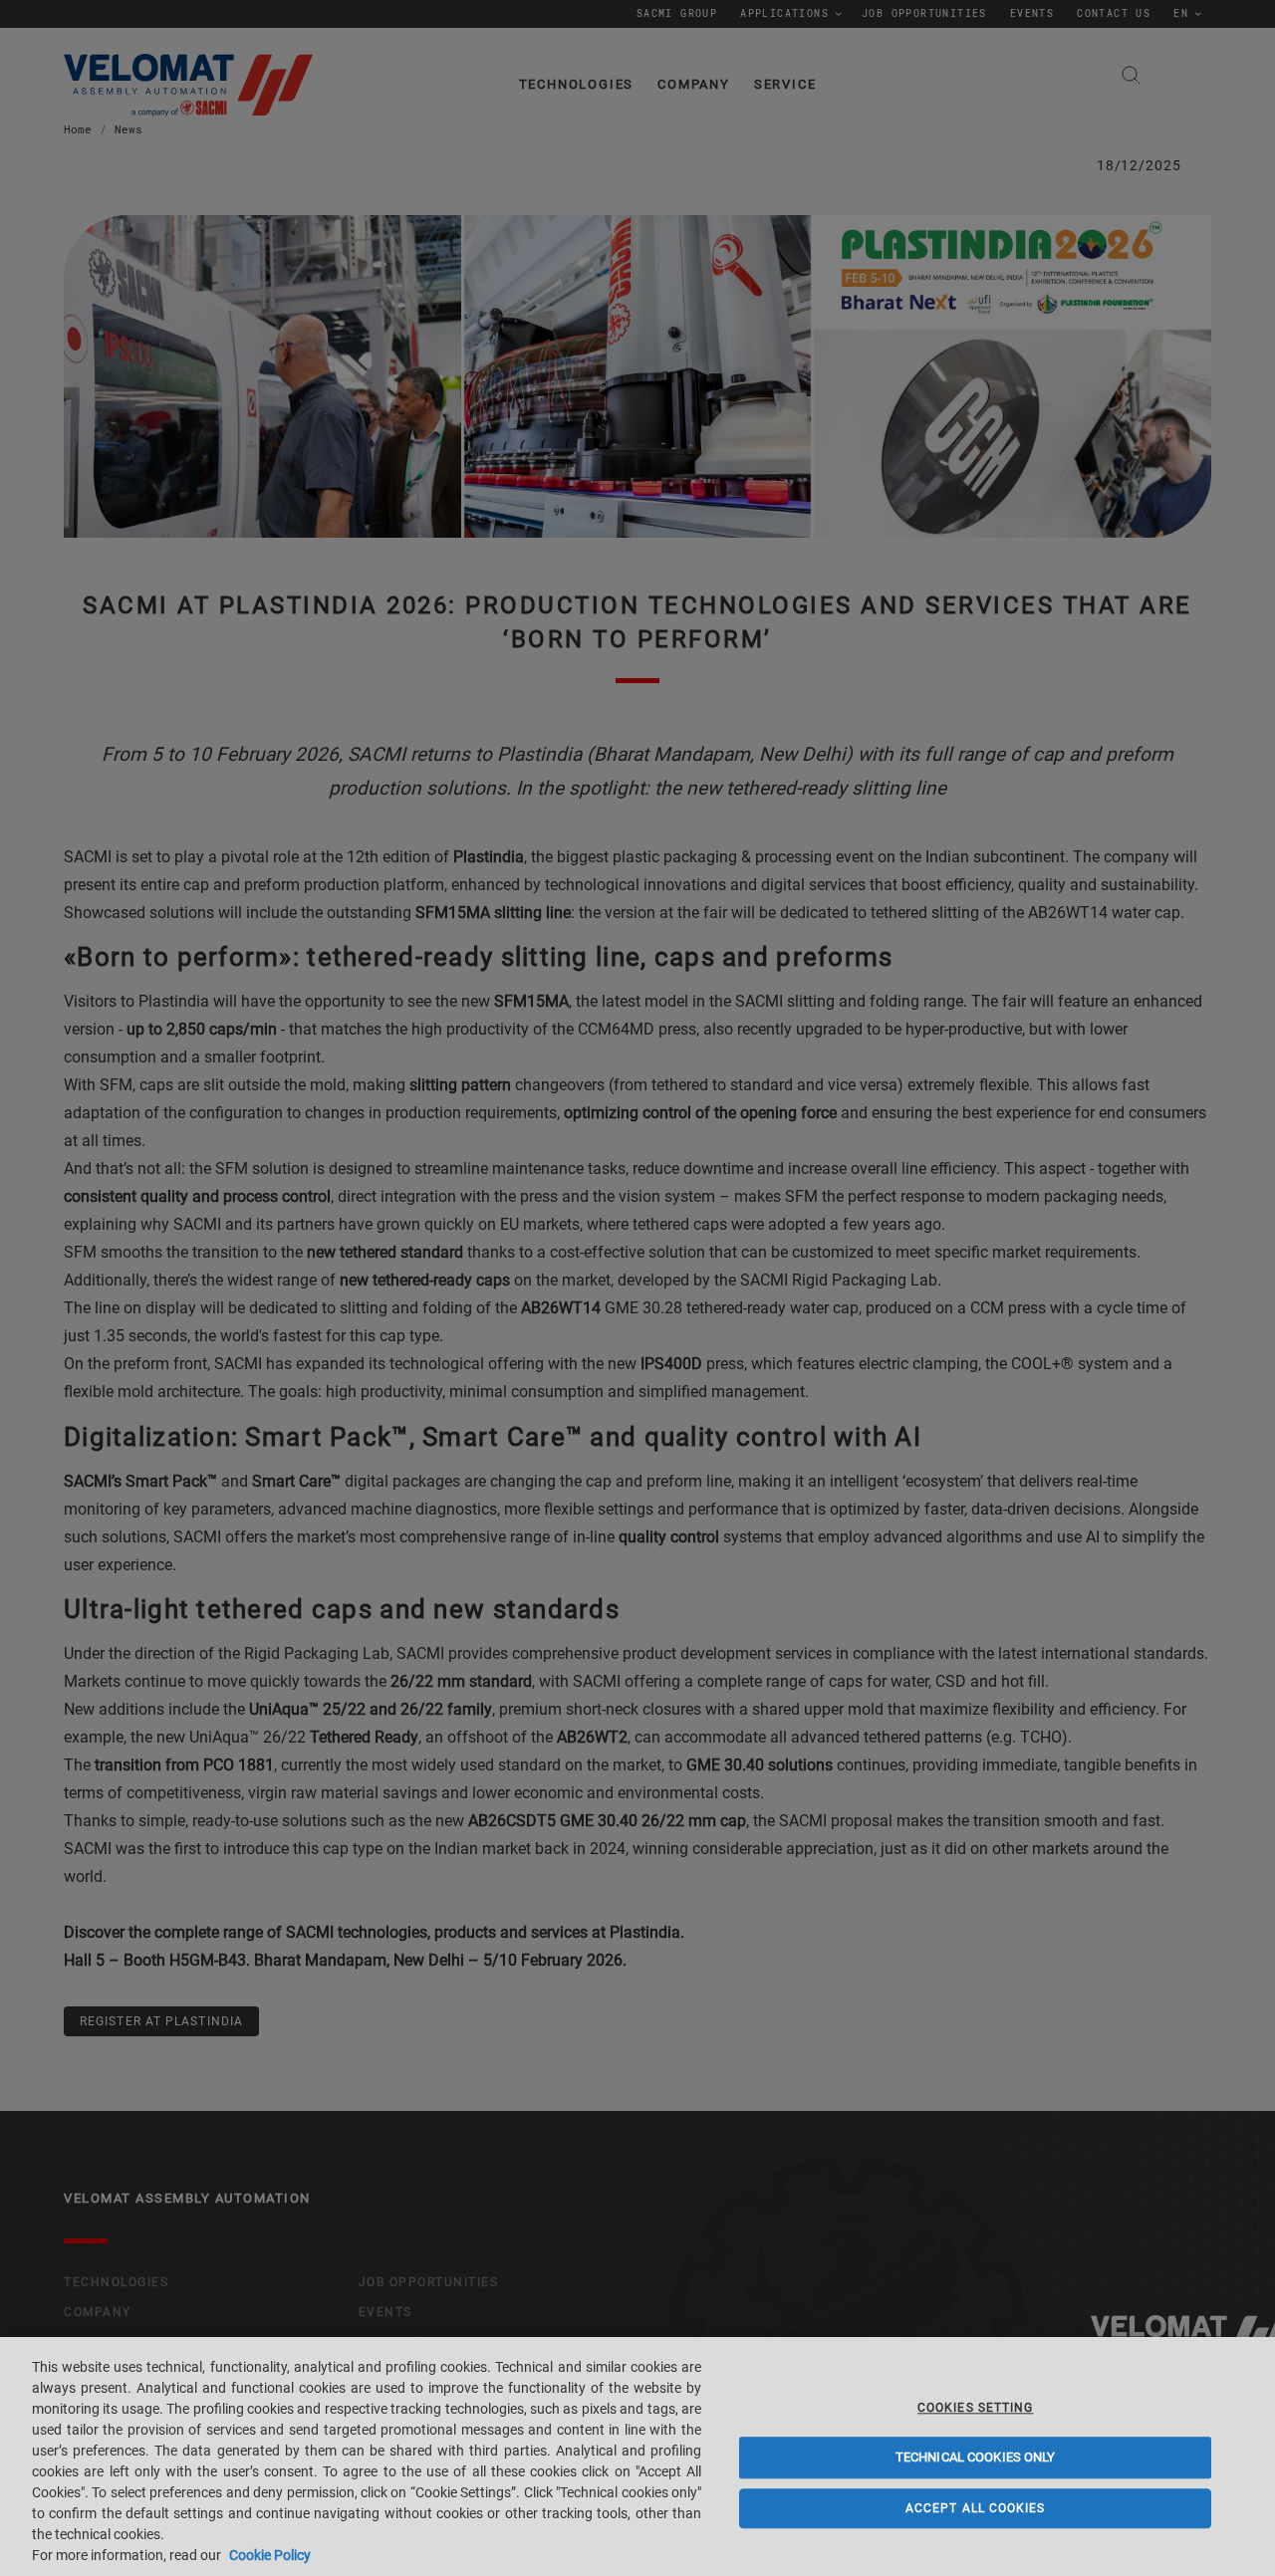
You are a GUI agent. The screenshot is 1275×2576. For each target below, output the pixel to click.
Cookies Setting (975, 2408)
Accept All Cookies (976, 2508)
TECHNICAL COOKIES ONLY (976, 2458)
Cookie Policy (270, 2555)
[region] (637, 2457)
